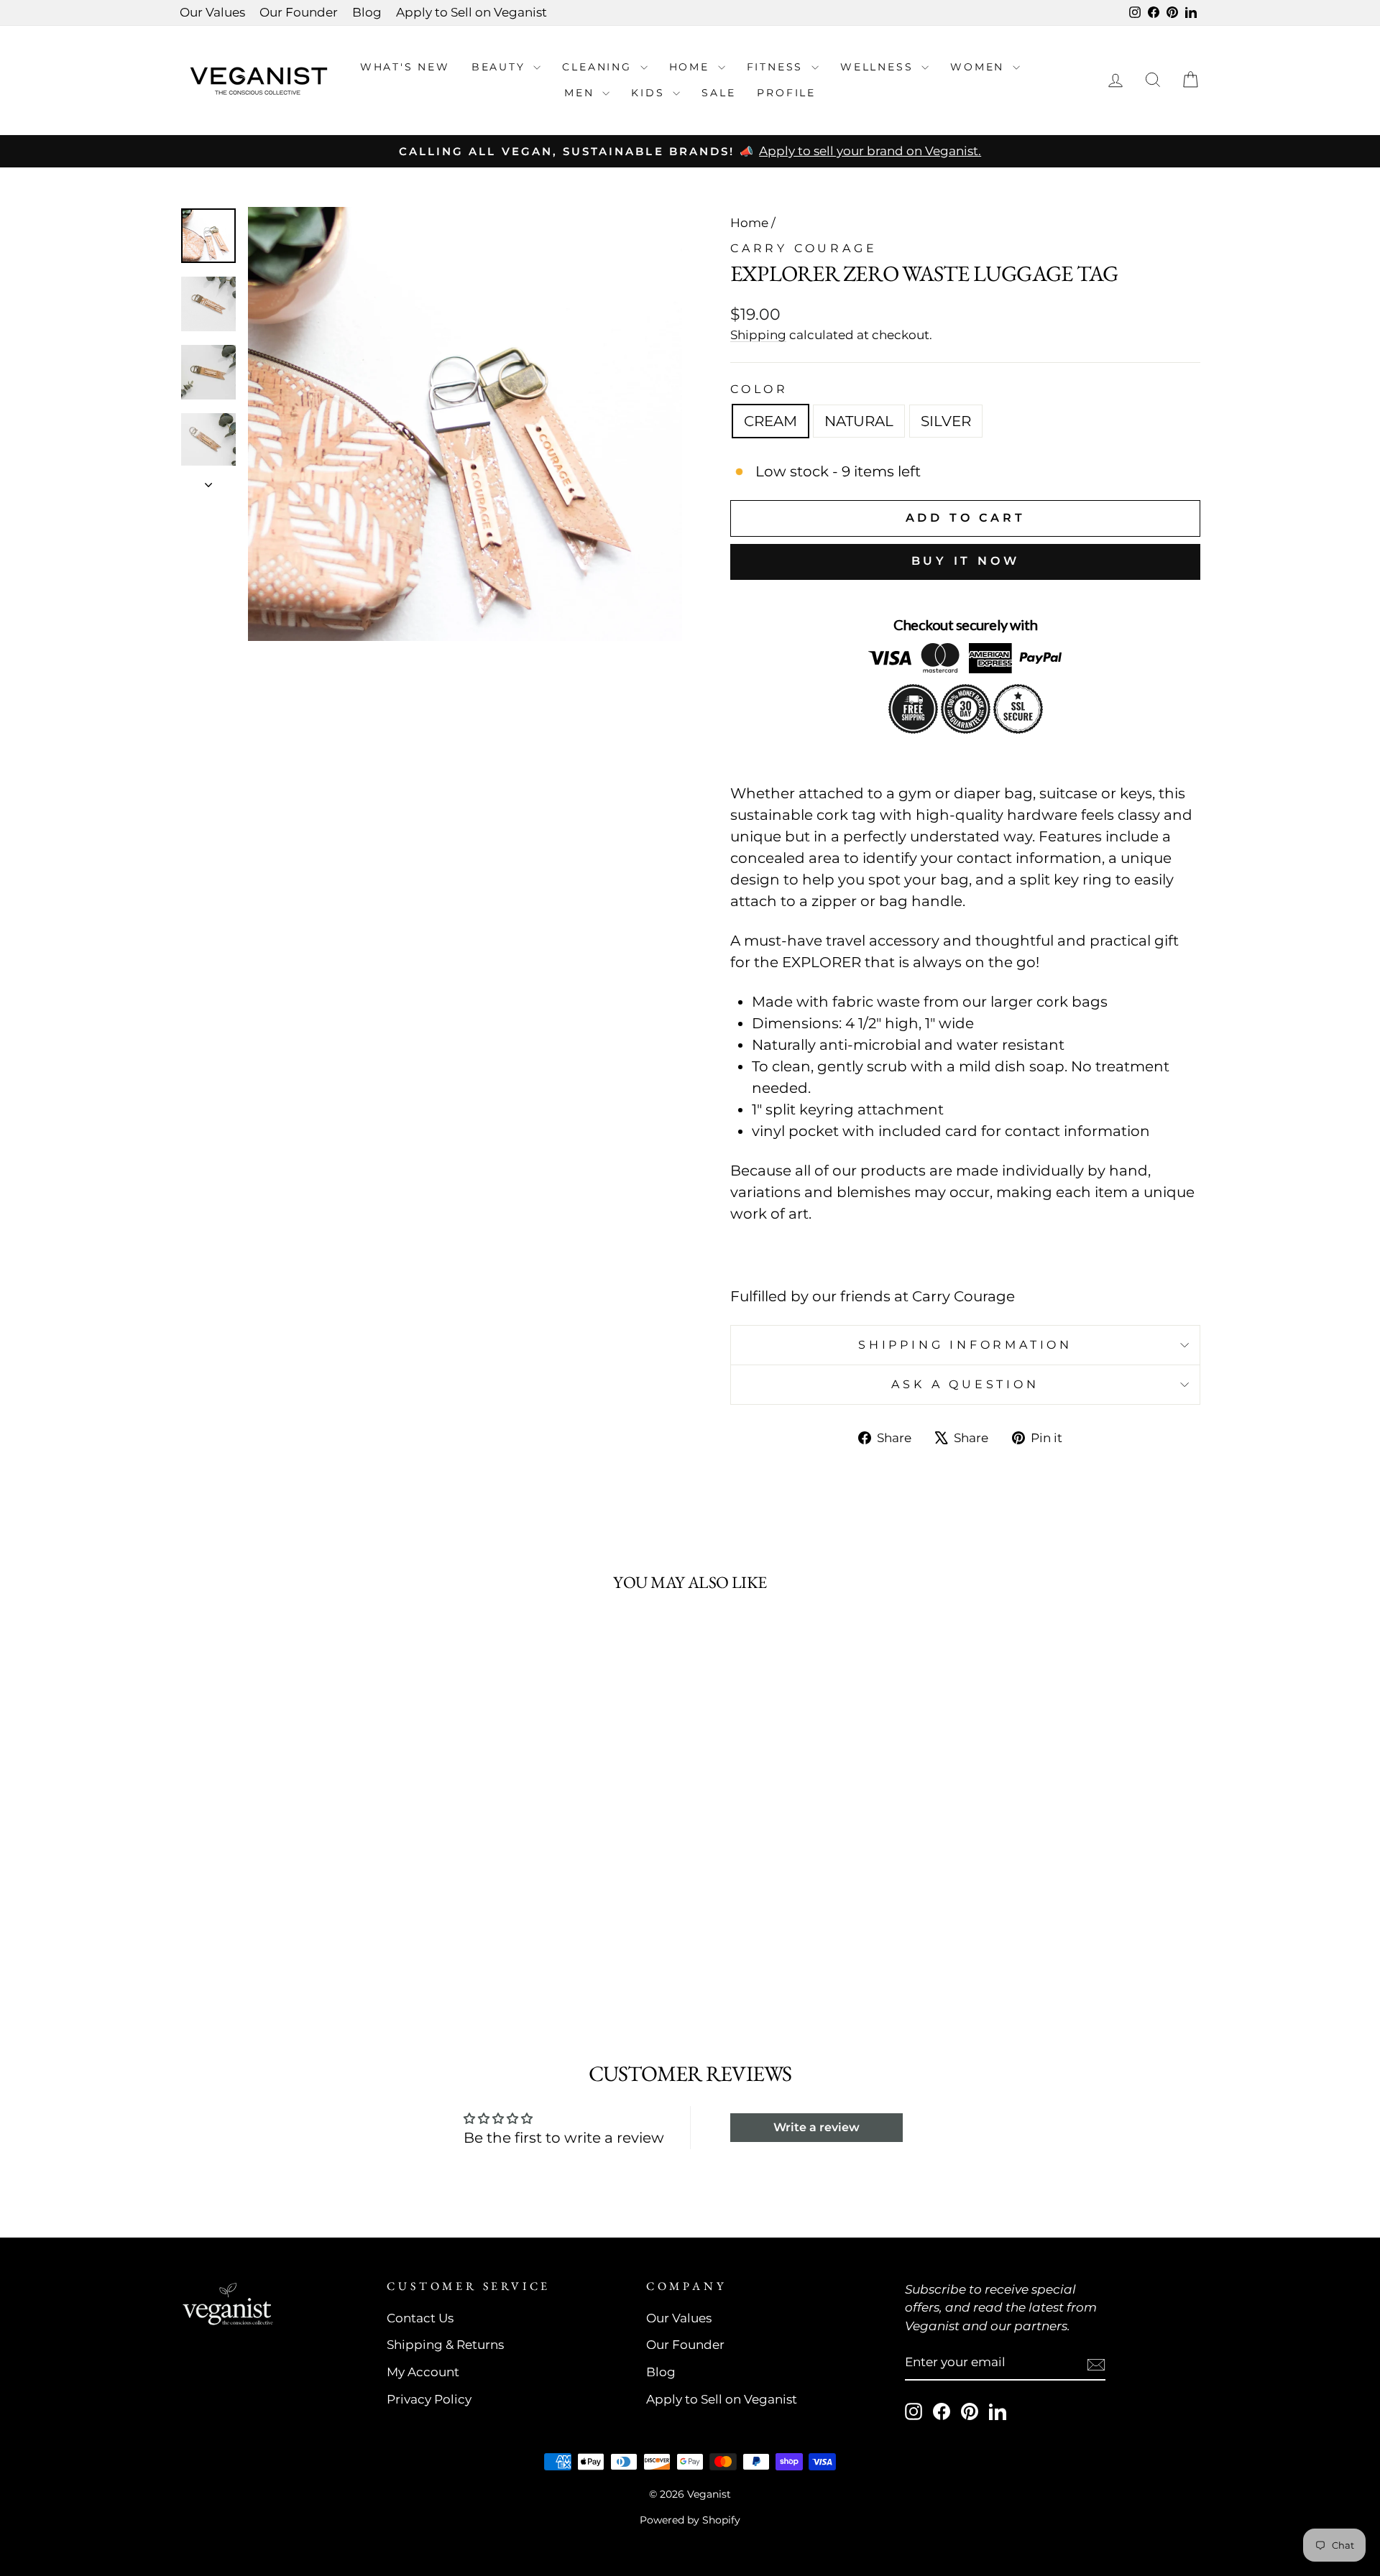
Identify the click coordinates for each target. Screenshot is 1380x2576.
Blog (367, 12)
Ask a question (965, 1384)
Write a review (816, 2127)
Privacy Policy (429, 2399)
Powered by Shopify (690, 2520)
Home (692, 67)
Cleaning (599, 67)
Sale (718, 93)
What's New (405, 67)
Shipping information (965, 1345)
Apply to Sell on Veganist (471, 12)
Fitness (777, 67)
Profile (786, 93)
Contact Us (420, 2318)
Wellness (879, 67)
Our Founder (299, 12)
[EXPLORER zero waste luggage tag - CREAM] (282, 1956)
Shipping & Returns (445, 2345)
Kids (650, 93)
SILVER (946, 421)
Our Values (212, 12)
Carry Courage (804, 248)
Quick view (302, 1850)
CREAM (770, 421)
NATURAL (859, 421)
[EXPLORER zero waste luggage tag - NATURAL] (302, 1956)
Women (980, 67)
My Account (423, 2372)
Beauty (501, 67)
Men (581, 93)
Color (759, 389)
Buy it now (966, 561)
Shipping (758, 335)
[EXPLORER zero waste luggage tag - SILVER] (321, 1956)
